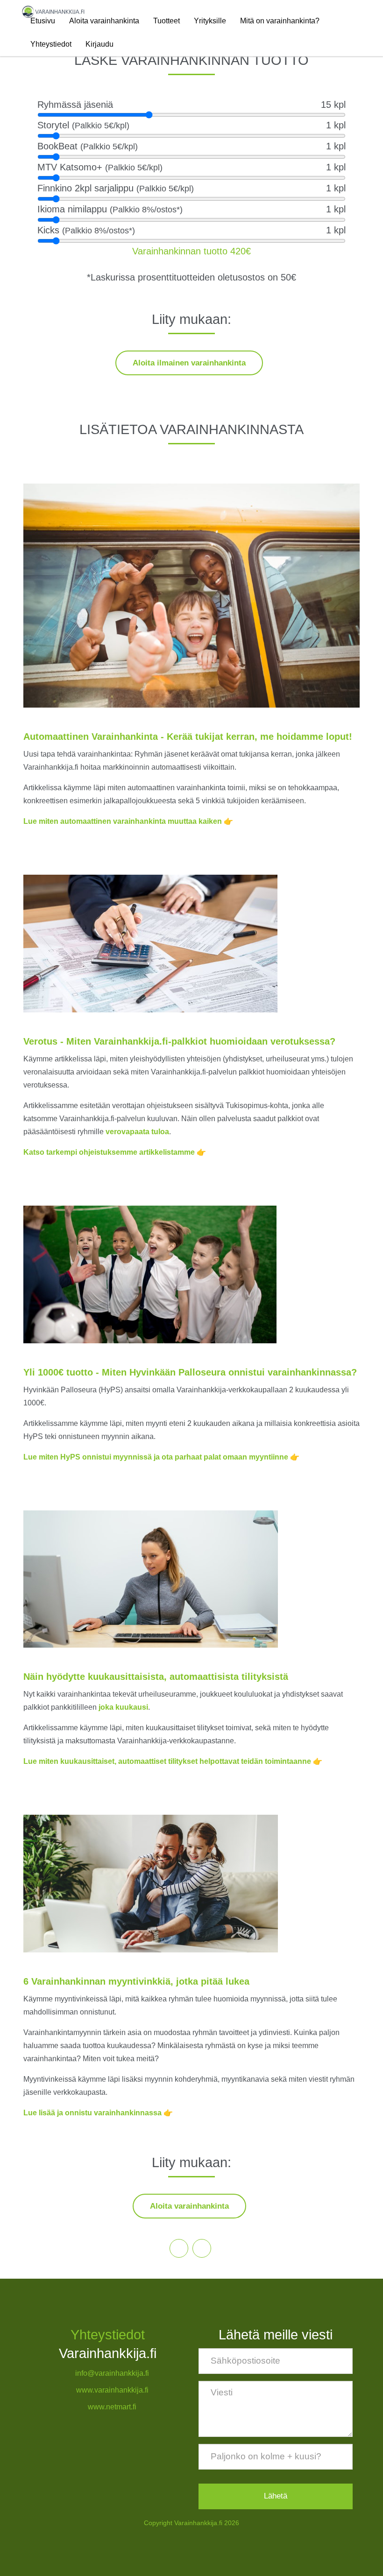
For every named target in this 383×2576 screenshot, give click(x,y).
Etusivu (43, 21)
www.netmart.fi (112, 2407)
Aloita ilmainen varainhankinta (189, 363)
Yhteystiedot (51, 44)
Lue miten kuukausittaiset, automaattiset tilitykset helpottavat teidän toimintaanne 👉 (173, 1761)
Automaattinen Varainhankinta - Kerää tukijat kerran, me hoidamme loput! (188, 737)
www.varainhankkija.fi (112, 2390)
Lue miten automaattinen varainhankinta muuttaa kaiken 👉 (128, 821)
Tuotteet (167, 21)
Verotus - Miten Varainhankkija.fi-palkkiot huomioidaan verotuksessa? (179, 1041)
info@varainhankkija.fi (112, 2373)
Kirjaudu (99, 44)
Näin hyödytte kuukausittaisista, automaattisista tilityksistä (156, 1677)
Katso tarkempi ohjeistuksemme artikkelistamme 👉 (115, 1152)
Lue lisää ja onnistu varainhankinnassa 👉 (98, 2113)
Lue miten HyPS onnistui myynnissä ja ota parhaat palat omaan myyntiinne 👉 (161, 1457)
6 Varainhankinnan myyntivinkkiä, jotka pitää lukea (136, 1981)
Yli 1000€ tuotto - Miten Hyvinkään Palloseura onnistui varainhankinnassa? (190, 1372)
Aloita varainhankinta (104, 21)
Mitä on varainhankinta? (280, 21)
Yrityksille (210, 21)
